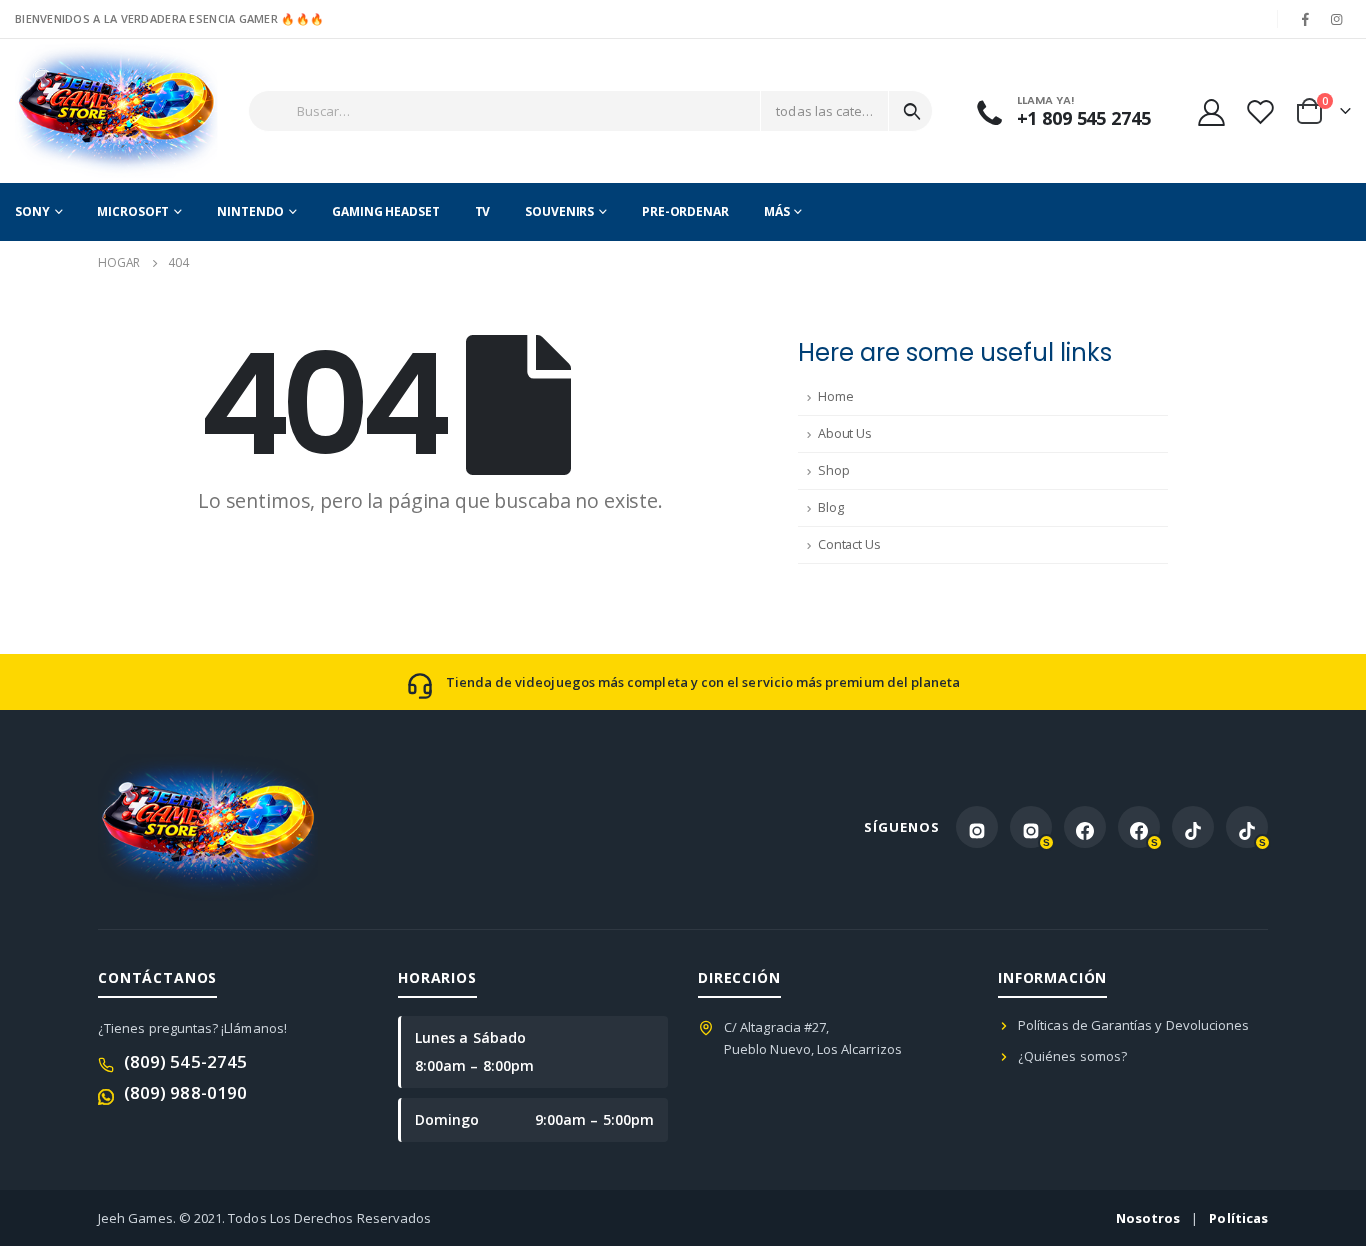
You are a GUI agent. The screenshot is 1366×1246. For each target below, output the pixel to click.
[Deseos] (1260, 111)
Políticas (1238, 1218)
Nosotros (1148, 1218)
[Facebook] (1306, 19)
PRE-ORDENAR (685, 211)
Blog (830, 507)
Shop (833, 470)
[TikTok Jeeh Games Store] (1193, 827)
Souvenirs (559, 211)
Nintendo (250, 211)
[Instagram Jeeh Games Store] (977, 827)
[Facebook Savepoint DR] (1139, 827)
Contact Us (849, 544)
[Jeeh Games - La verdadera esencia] (82, 111)
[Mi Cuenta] (1211, 111)
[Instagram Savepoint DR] (1031, 827)
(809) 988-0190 (185, 1092)
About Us (845, 433)
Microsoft (133, 211)
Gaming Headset (385, 211)
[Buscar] (912, 111)
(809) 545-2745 (185, 1061)
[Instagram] (1337, 19)
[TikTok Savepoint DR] (1247, 827)
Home (835, 396)
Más (777, 211)
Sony (32, 211)
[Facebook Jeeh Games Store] (1085, 827)
